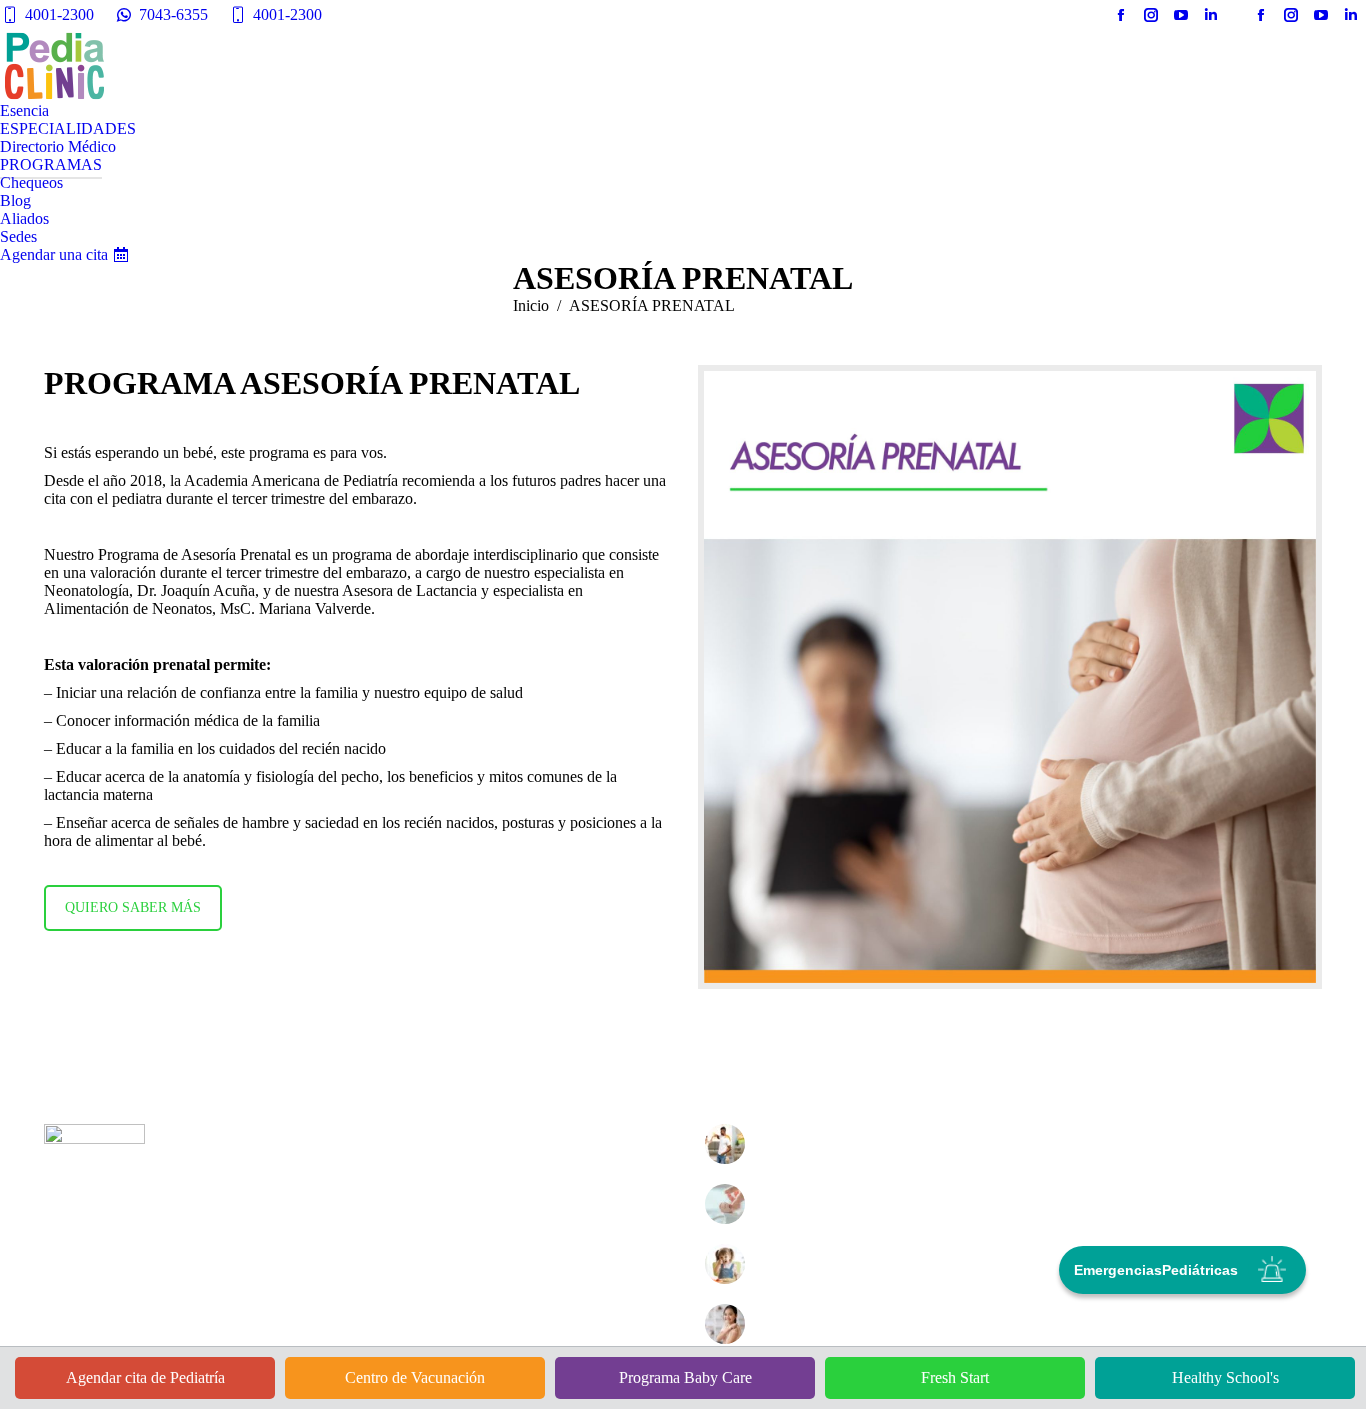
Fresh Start (955, 1377)
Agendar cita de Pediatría (145, 1377)
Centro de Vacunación (415, 1377)
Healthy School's (1225, 1377)
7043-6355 (173, 14)
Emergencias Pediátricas (1156, 1270)
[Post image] (725, 1144)
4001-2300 (59, 14)
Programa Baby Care (685, 1377)
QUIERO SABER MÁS (133, 907)
